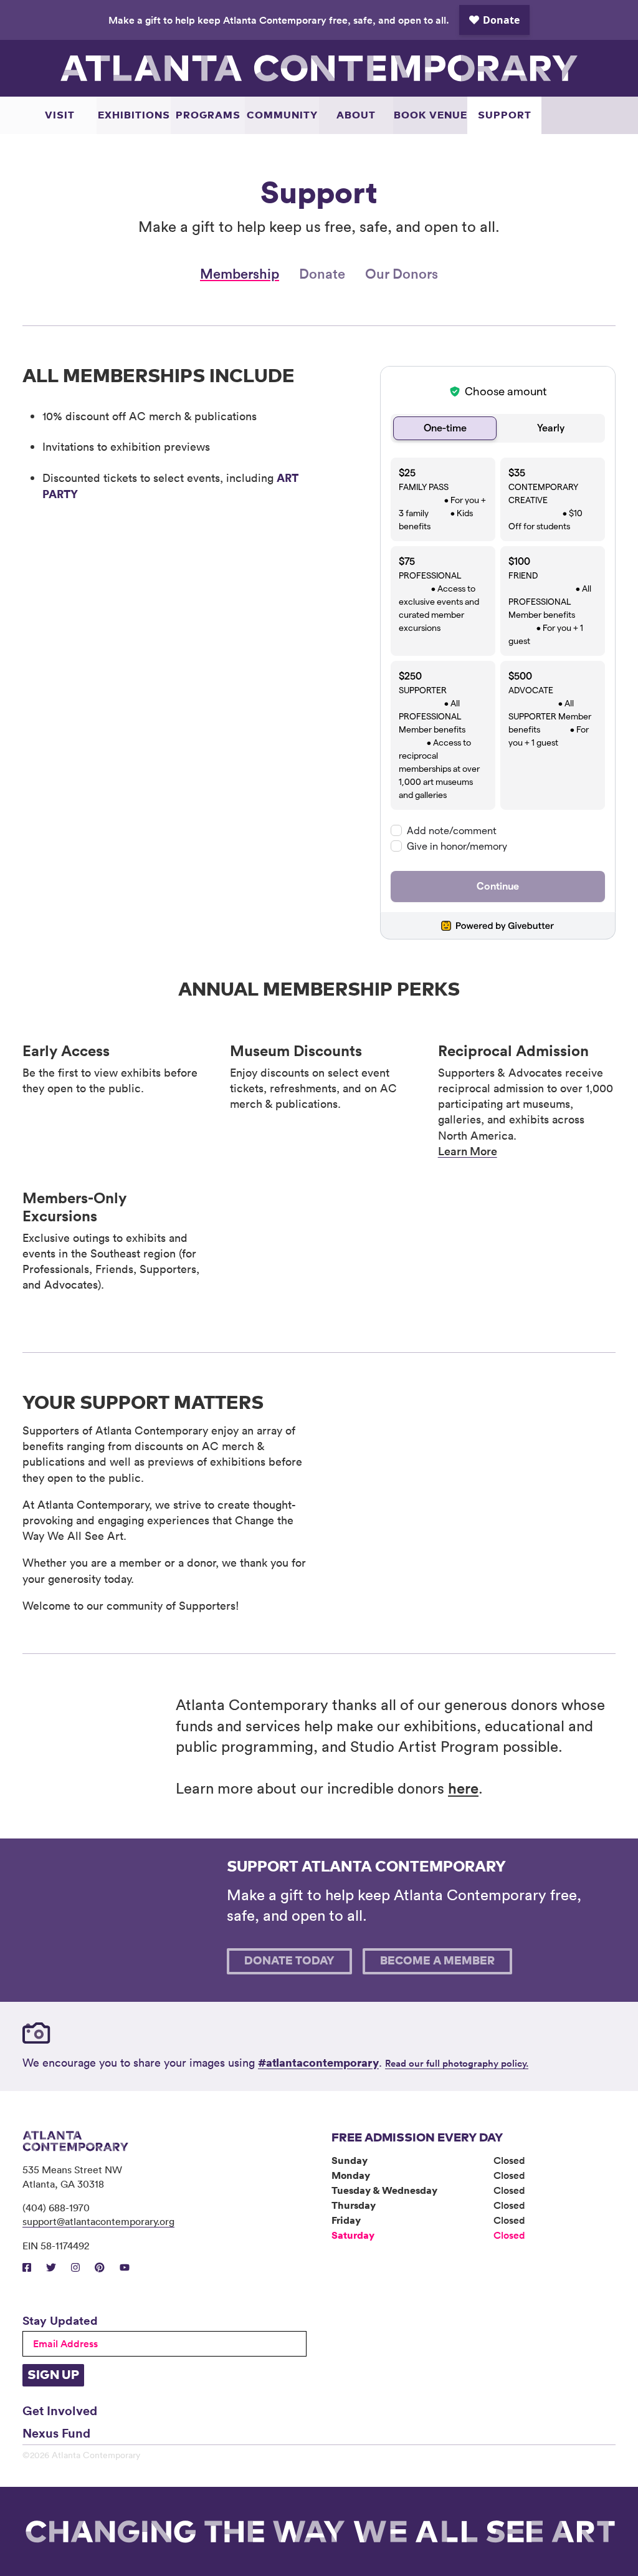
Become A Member (437, 1961)
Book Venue (431, 115)
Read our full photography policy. (457, 2063)
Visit (60, 115)
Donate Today (289, 1961)
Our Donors (402, 273)
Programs (208, 115)
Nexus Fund (56, 2433)
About (356, 115)
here (463, 1788)
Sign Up (53, 2375)
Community (282, 115)
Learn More (468, 1151)
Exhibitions (134, 115)
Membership (240, 273)
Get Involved (60, 2410)
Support (505, 115)
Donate (322, 273)
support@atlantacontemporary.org (98, 2221)
